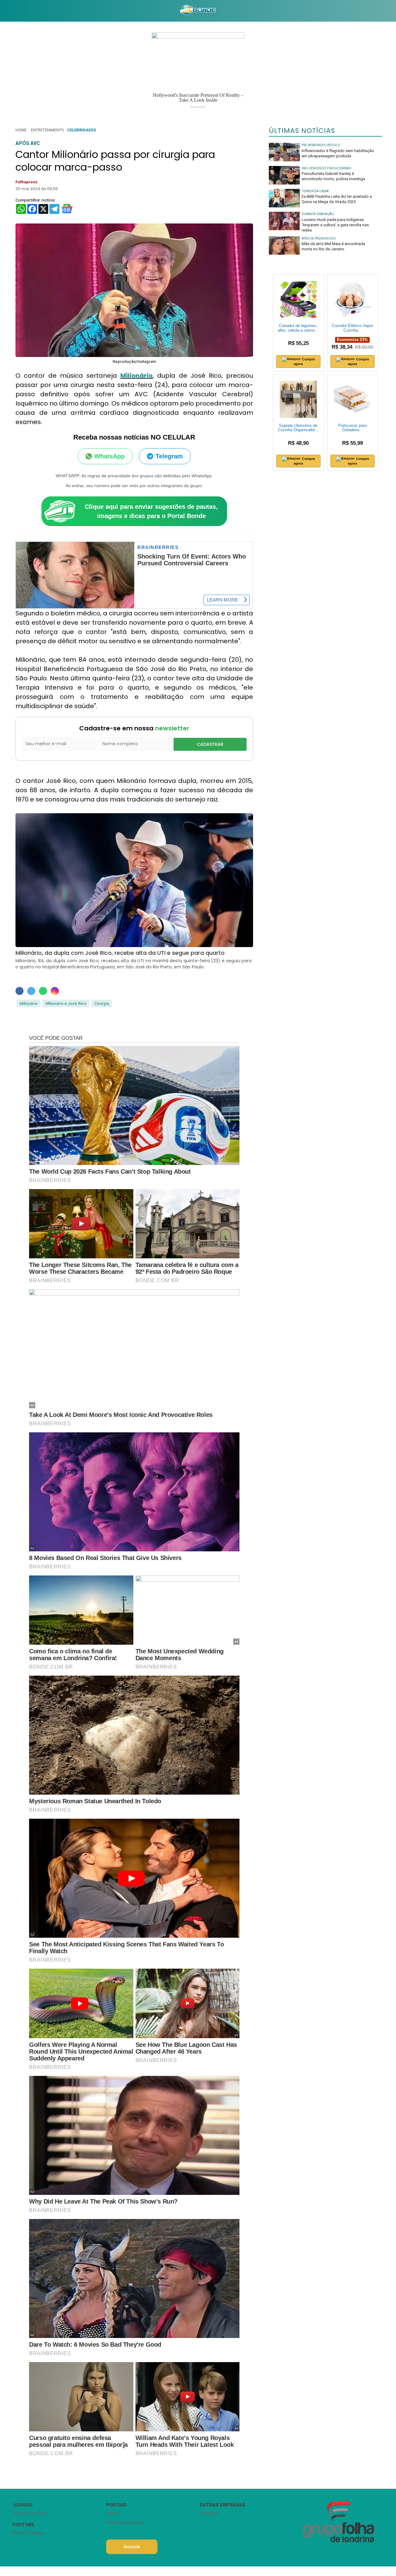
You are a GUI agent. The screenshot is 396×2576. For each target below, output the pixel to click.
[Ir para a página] (198, 11)
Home (21, 130)
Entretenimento (47, 130)
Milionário (136, 376)
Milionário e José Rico (66, 1003)
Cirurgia (102, 1003)
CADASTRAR (210, 744)
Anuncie (132, 2547)
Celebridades (82, 130)
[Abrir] (8, 11)
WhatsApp (110, 456)
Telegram (169, 456)
